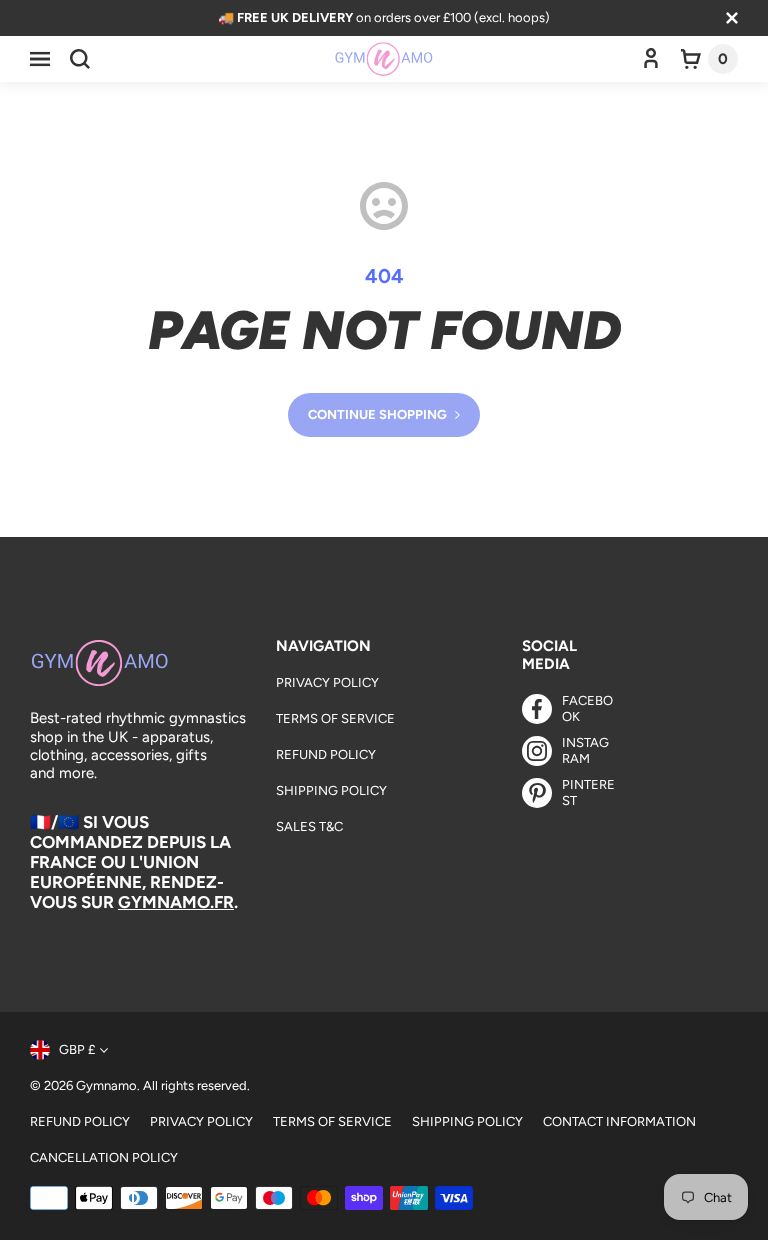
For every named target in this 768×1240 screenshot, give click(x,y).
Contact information (619, 1121)
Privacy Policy (327, 682)
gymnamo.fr (176, 902)
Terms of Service (335, 718)
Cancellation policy (104, 1157)
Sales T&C (309, 826)
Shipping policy (467, 1121)
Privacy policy (201, 1121)
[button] (40, 59)
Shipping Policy (331, 790)
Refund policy (80, 1121)
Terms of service (332, 1121)
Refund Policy (326, 754)
